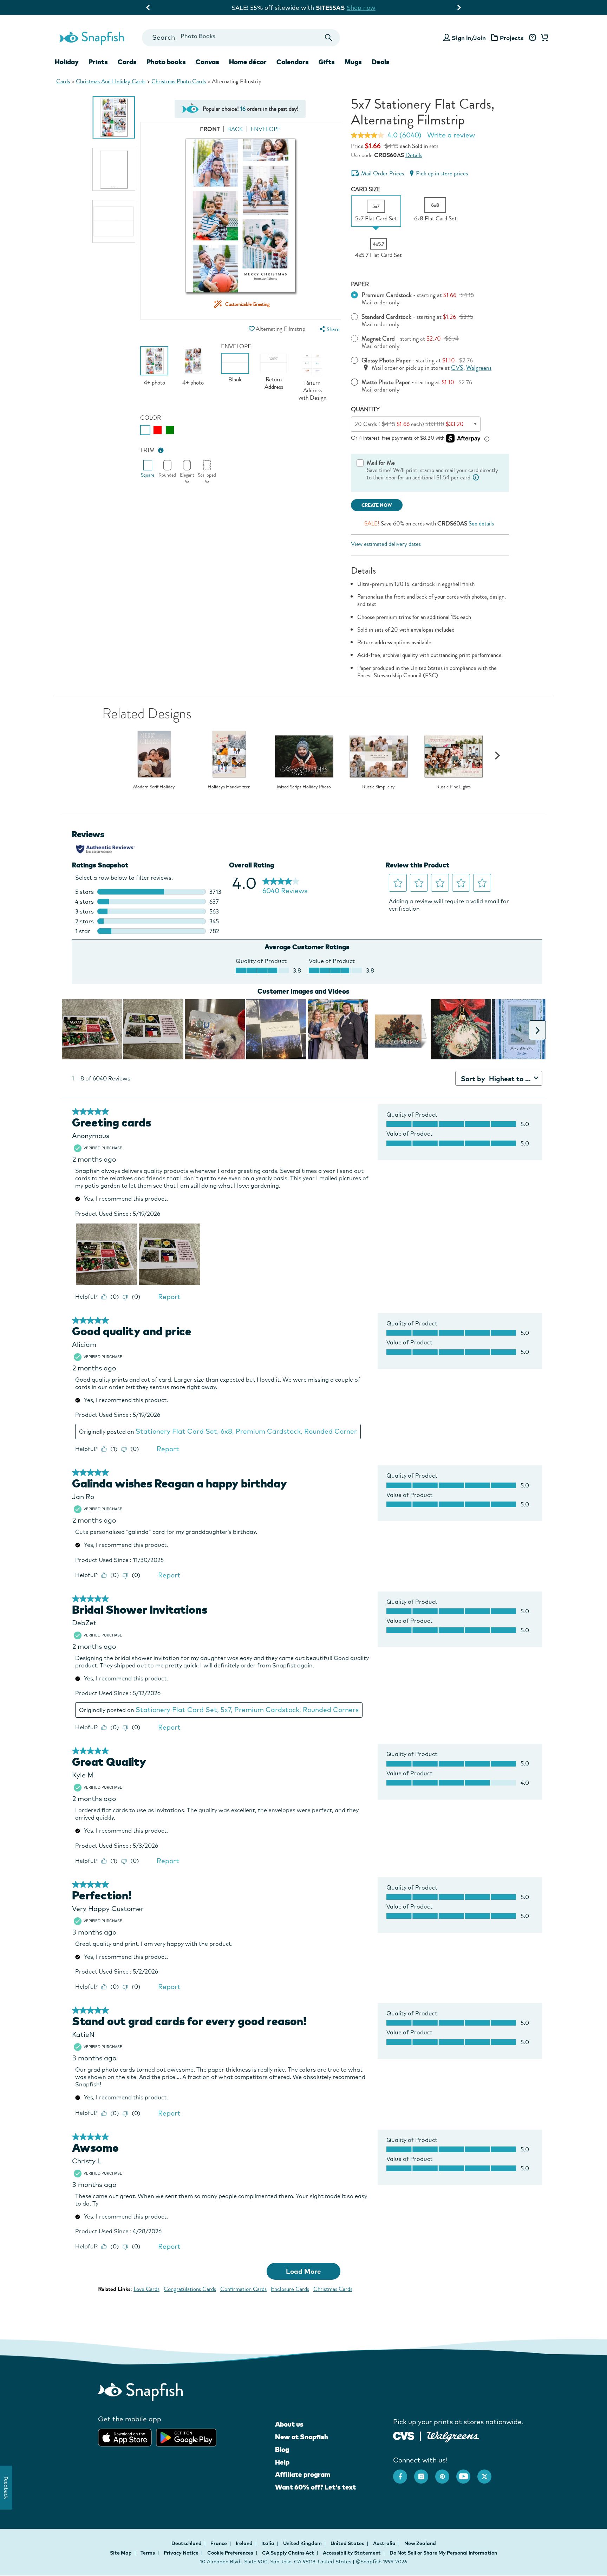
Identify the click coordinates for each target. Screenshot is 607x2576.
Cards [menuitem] (127, 62)
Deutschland (187, 2543)
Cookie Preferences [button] (230, 2553)
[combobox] (241, 38)
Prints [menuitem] (98, 62)
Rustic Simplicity (378, 787)
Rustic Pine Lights (453, 787)
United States (348, 2543)
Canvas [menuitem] (207, 62)
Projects (512, 38)
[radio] (145, 430)
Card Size (366, 189)
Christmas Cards (333, 2289)
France (219, 2543)
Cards (63, 81)
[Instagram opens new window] (425, 2473)
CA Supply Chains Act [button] (288, 2553)
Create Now (377, 505)
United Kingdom (303, 2543)
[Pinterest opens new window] (446, 2473)
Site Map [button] (121, 2553)
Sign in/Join (469, 38)
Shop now (368, 8)
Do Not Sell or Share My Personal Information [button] (443, 2553)
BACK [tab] (235, 129)
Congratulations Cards (190, 2289)
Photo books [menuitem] (166, 62)
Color (151, 418)
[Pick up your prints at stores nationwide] (404, 2435)
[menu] (329, 329)
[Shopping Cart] (543, 38)
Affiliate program (303, 2474)
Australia (385, 2543)
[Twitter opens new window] (488, 2473)
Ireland (245, 2543)
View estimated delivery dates (386, 544)
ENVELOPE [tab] (266, 129)
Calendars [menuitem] (293, 62)
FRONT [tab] (210, 129)
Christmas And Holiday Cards (111, 81)
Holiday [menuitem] (67, 62)
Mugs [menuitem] (353, 62)
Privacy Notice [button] (181, 2553)
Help (282, 2462)
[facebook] (404, 2473)
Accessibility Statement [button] (352, 2553)
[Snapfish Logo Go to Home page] (91, 38)
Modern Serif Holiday (154, 787)
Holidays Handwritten (229, 787)
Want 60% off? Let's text (315, 2487)
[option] (114, 117)
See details (481, 524)
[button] (252, 329)
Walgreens (479, 368)
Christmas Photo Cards (179, 81)
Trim (148, 450)
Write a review (451, 135)
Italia (268, 2543)
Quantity (365, 409)
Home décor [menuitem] (248, 62)
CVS (457, 368)
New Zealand (420, 2543)
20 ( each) (409, 424)
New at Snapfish (302, 2437)
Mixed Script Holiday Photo (304, 787)
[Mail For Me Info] (476, 477)
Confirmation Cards (243, 2289)
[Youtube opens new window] (467, 2473)
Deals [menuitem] (381, 62)
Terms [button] (148, 2553)
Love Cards (146, 2289)
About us (289, 2424)
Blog (282, 2449)
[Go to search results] (329, 38)
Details (414, 155)
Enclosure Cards (290, 2289)
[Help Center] (532, 38)
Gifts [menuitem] (327, 62)
